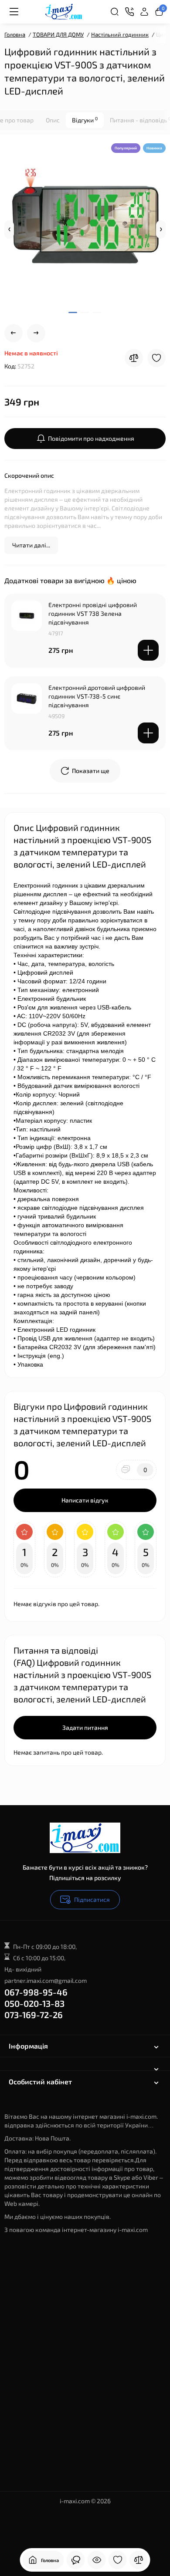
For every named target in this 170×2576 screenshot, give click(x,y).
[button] (9, 230)
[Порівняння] (139, 2560)
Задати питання (85, 1727)
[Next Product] (36, 333)
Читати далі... (31, 545)
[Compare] (134, 358)
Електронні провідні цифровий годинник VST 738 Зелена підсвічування (93, 613)
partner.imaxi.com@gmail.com (46, 1980)
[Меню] (14, 12)
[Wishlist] (156, 358)
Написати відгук (85, 1500)
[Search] (115, 12)
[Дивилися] (97, 2560)
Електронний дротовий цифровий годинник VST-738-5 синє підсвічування (97, 696)
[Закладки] (118, 2560)
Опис (53, 120)
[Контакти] (129, 12)
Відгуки (85, 120)
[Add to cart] (148, 650)
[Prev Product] (14, 333)
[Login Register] (144, 12)
